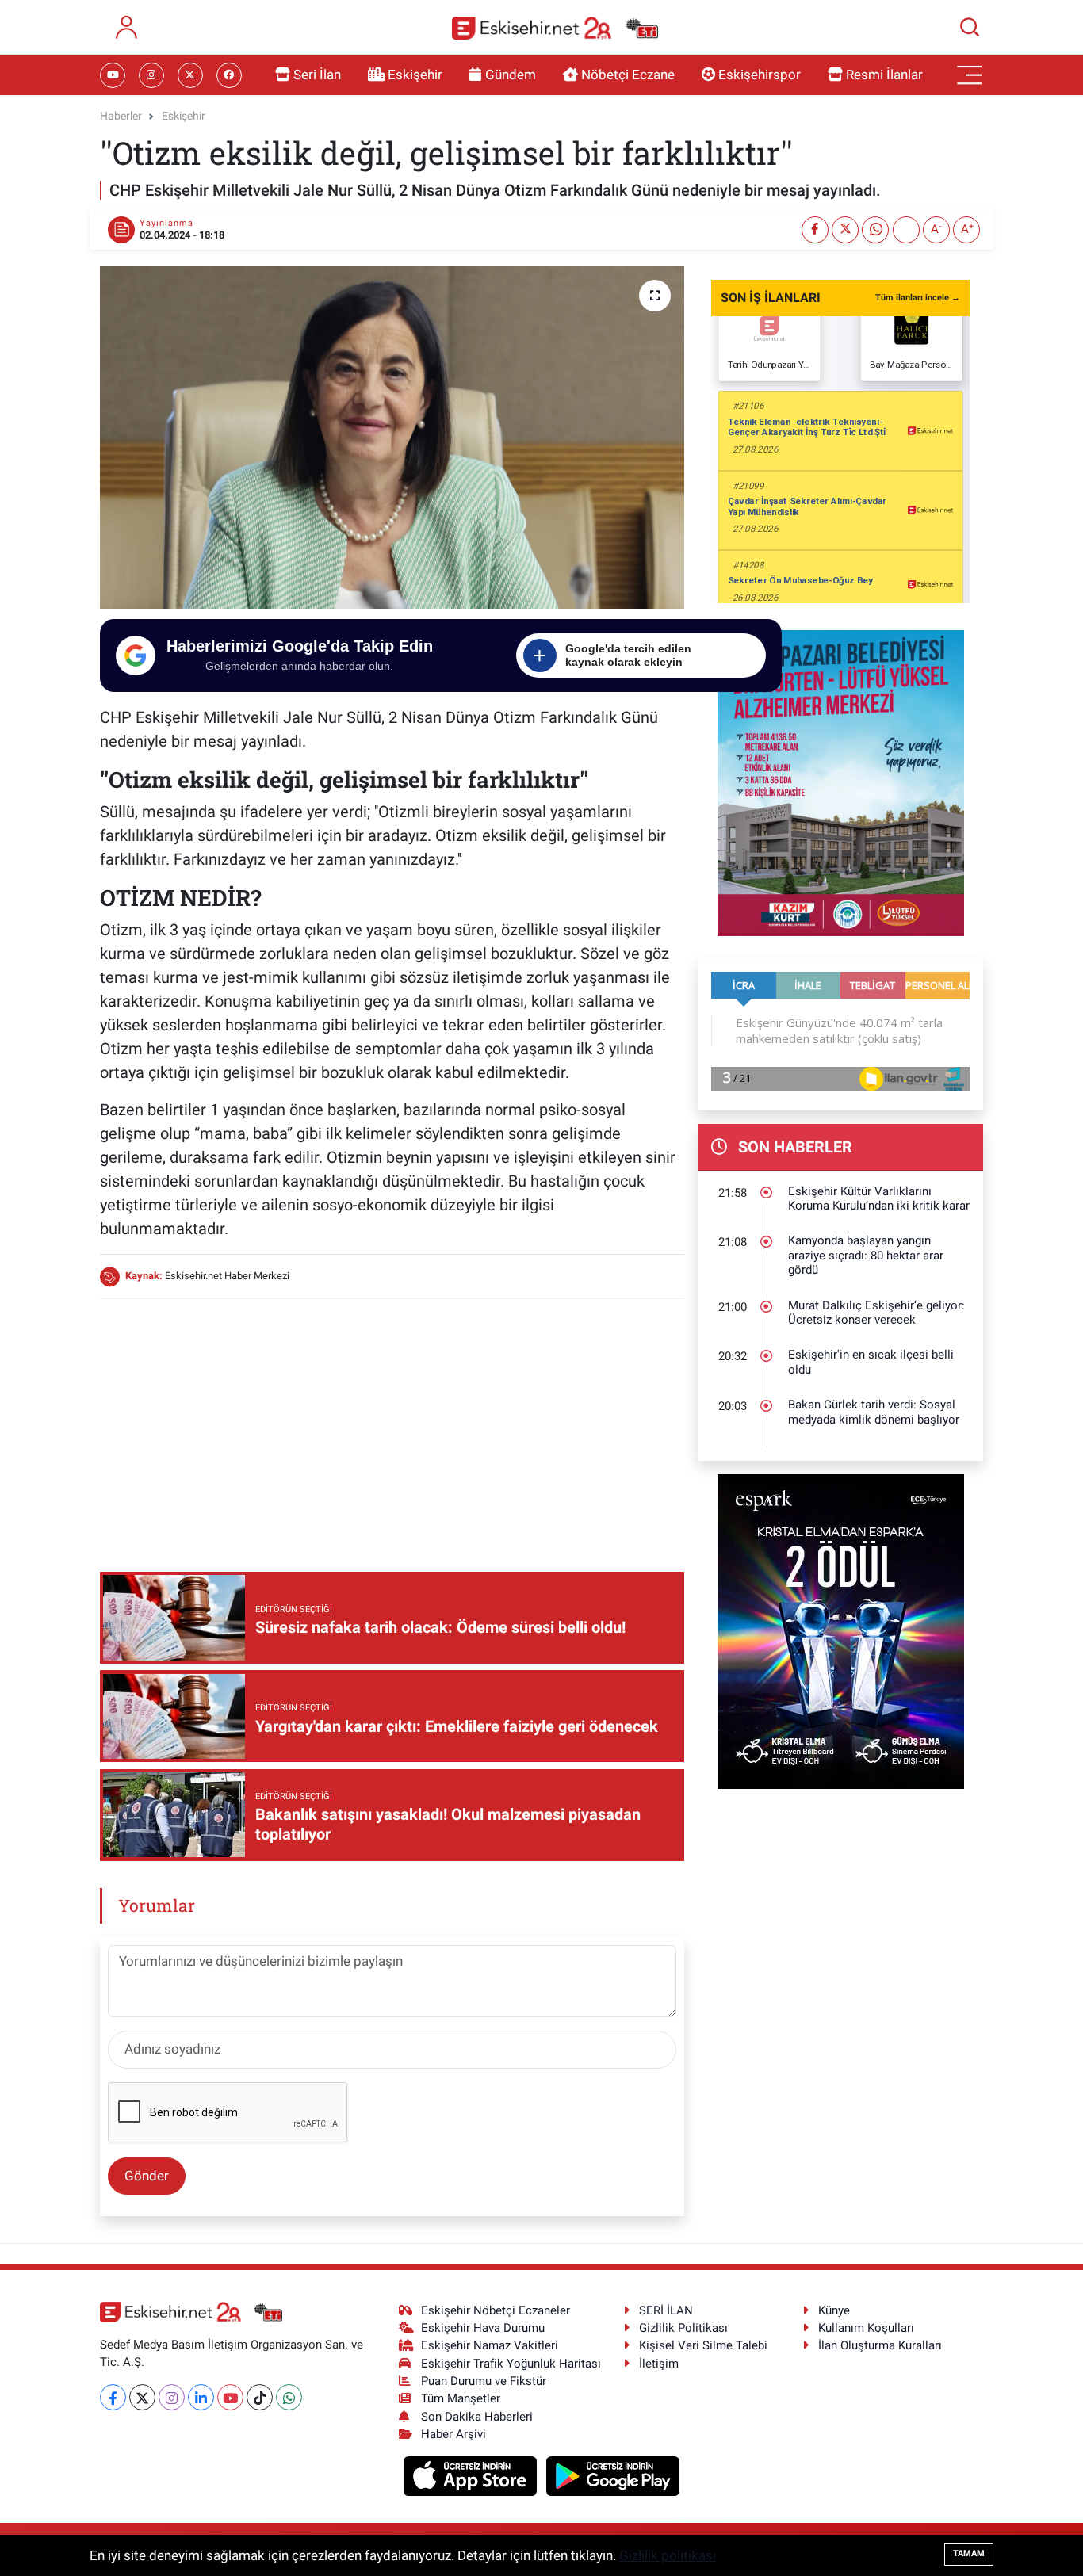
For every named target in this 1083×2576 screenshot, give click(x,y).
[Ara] (970, 27)
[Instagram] (172, 2397)
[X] (142, 2397)
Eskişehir (415, 75)
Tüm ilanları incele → (918, 298)
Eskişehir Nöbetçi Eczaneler (496, 2310)
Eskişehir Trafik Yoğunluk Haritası (511, 2364)
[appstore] (472, 2475)
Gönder (147, 2176)
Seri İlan (317, 75)
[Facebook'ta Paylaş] (815, 230)
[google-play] (613, 2475)
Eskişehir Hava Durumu (483, 2328)
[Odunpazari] (841, 782)
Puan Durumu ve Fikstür (484, 2381)
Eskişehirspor (760, 75)
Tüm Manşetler (461, 2398)
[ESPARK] (841, 1630)
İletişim (659, 2364)
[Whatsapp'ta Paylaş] (875, 230)
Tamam (969, 2553)
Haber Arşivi (453, 2434)
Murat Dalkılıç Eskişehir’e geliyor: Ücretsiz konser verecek (876, 1313)
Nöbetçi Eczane (628, 75)
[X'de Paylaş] (845, 230)
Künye (834, 2310)
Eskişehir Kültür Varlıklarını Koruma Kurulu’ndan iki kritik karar (879, 1199)
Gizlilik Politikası (683, 2328)
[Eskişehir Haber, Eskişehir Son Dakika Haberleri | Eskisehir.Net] (555, 27)
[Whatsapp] (289, 2397)
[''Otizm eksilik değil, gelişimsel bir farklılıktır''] (392, 438)
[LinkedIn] (201, 2397)
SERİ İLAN (666, 2310)
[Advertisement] (392, 1424)
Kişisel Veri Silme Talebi (703, 2345)
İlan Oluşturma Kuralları (880, 2345)
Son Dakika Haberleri (477, 2417)
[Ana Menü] (970, 75)
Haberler (121, 116)
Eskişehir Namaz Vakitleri (490, 2345)
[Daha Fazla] (906, 230)
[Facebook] (113, 2397)
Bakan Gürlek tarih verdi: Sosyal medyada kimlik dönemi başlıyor (874, 1412)
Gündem (511, 75)
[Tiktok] (260, 2397)
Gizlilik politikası (668, 2555)
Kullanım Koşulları (866, 2328)
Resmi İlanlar (884, 75)
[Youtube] (230, 2397)
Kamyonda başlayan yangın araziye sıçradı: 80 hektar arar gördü (866, 1255)
